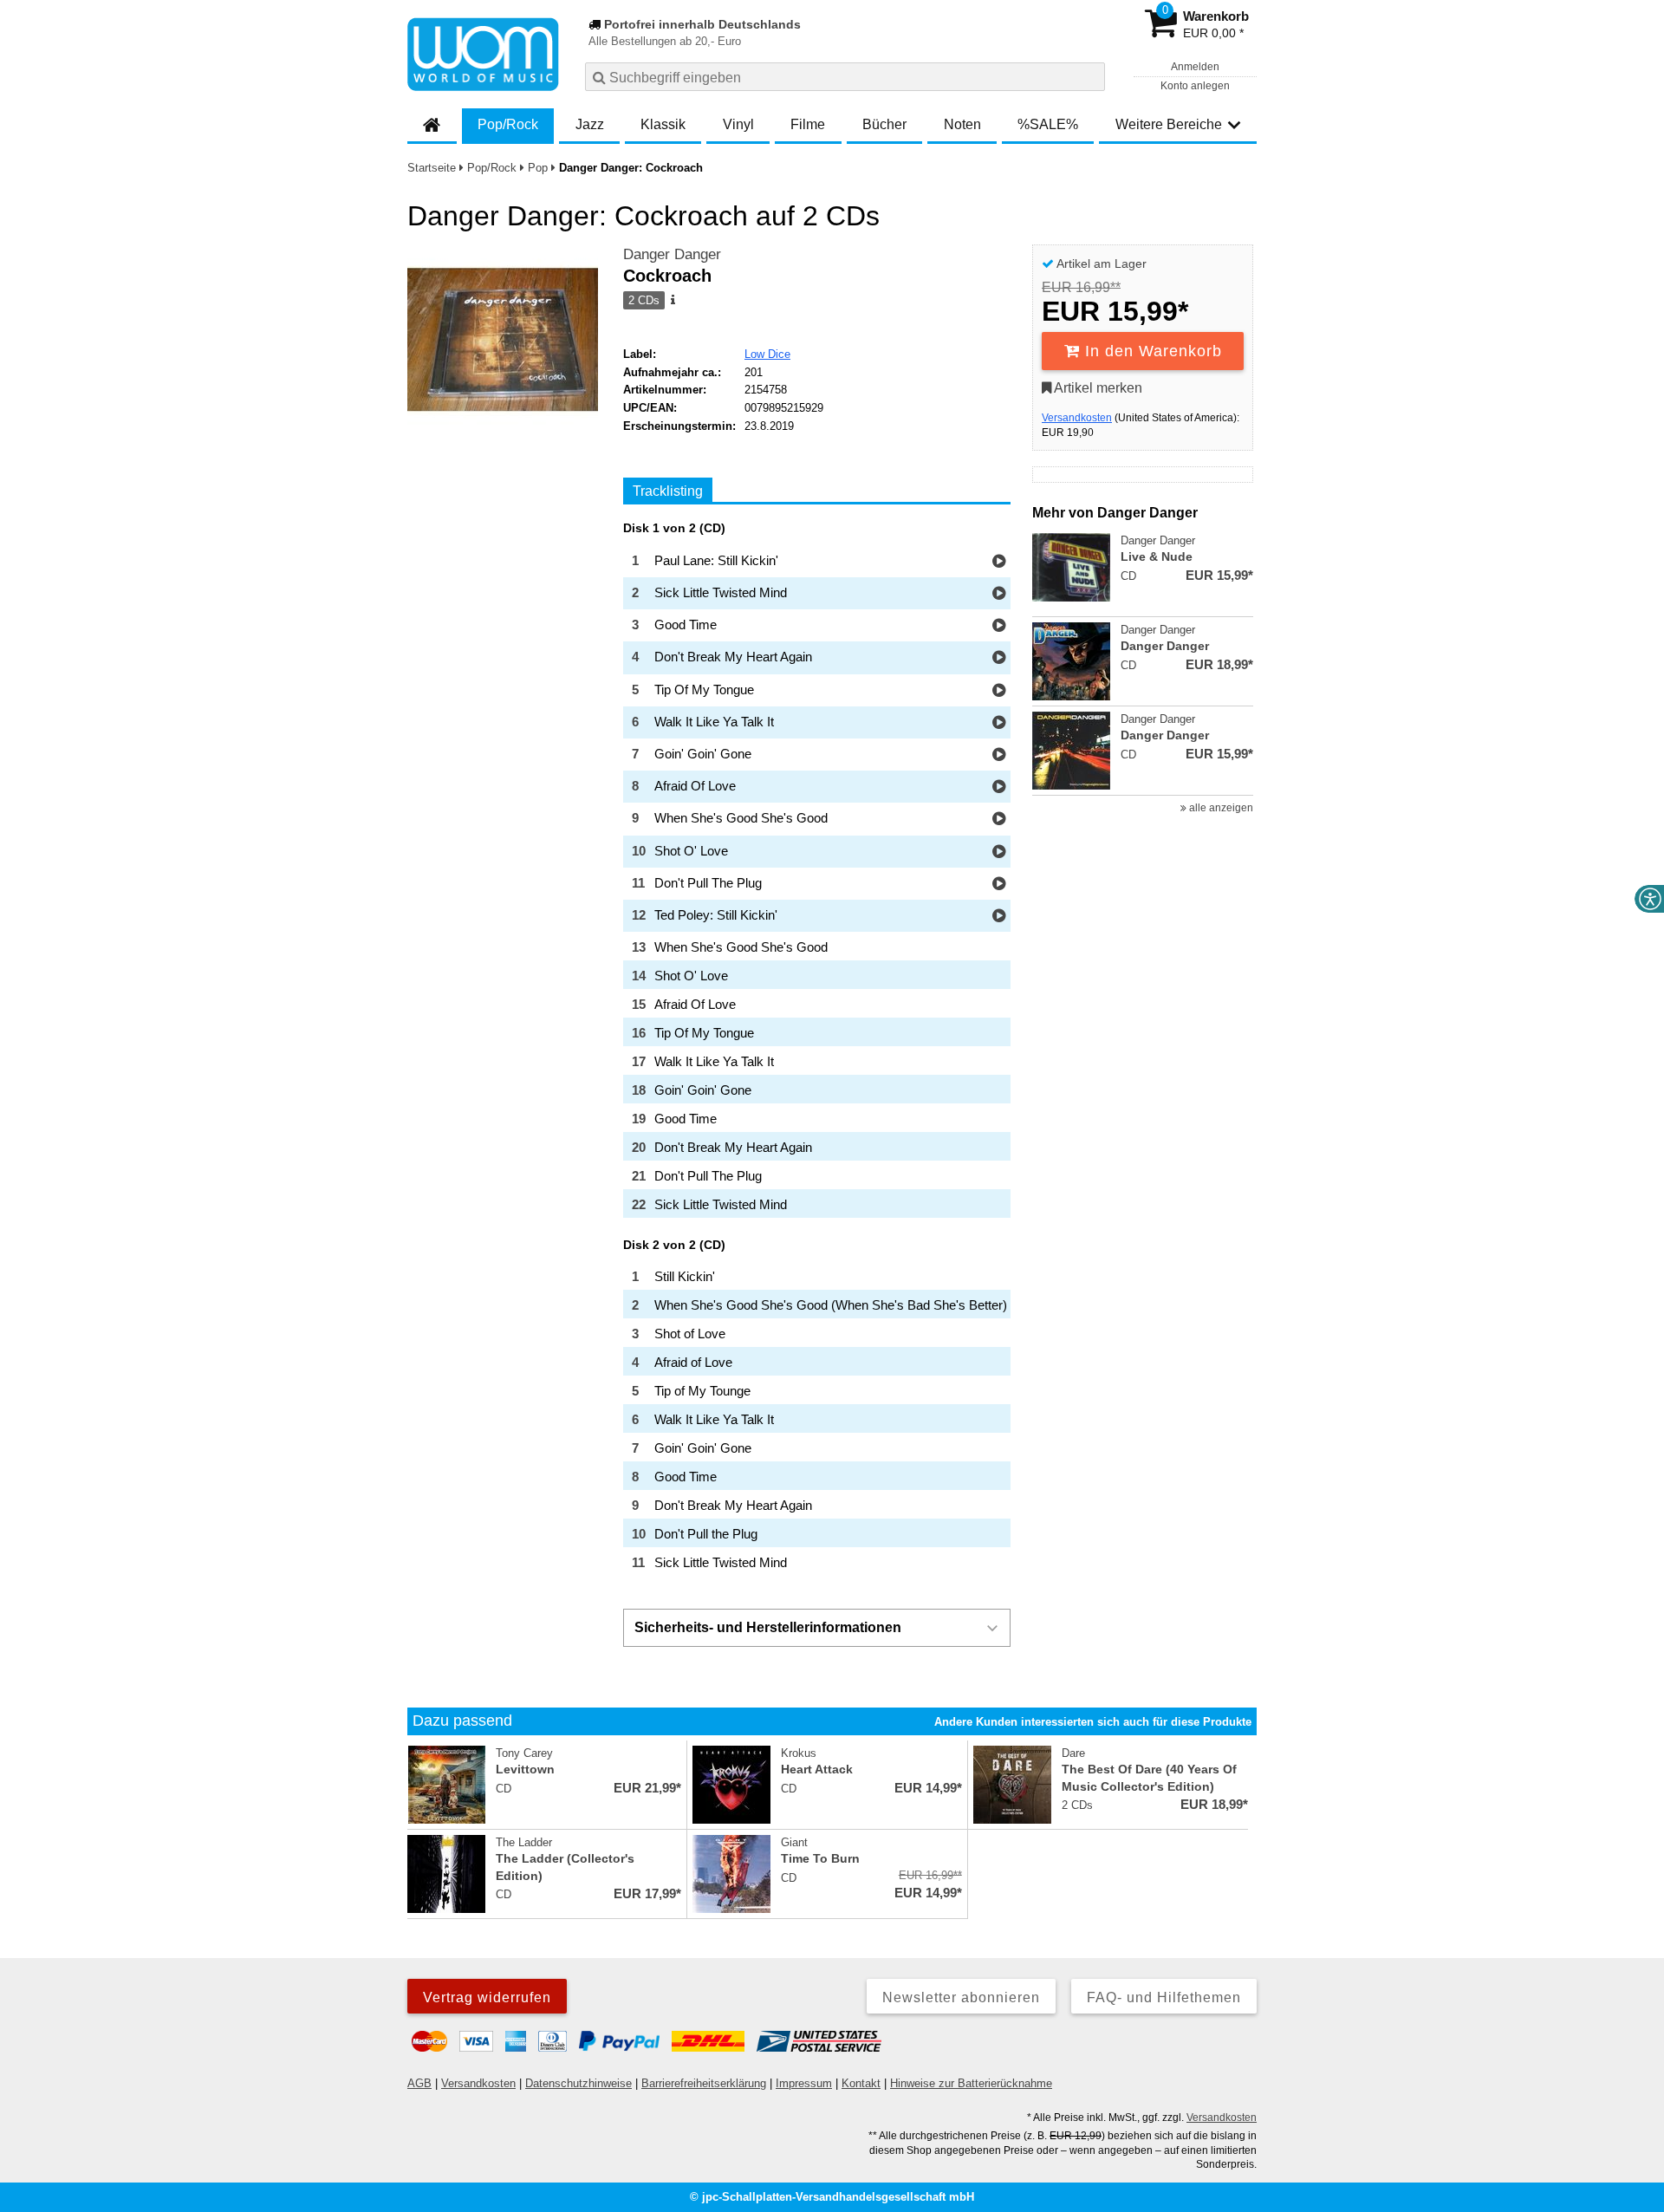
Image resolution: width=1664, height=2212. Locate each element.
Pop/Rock (508, 124)
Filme (808, 124)
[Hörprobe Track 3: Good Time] (999, 626)
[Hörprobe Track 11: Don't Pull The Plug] (999, 885)
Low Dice (767, 354)
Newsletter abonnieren (961, 1997)
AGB (419, 2083)
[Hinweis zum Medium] (672, 301)
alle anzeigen (1220, 808)
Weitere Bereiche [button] (1169, 124)
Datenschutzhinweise (578, 2083)
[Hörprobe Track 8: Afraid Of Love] (999, 787)
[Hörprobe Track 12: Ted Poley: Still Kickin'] (999, 917)
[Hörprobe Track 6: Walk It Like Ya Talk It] (999, 723)
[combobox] (845, 77)
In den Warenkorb (1151, 351)
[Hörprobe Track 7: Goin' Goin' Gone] (999, 755)
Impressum (804, 2083)
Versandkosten (1077, 418)
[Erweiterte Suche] (1090, 76)
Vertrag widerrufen (487, 1997)
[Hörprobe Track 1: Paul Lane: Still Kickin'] (999, 562)
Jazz (590, 124)
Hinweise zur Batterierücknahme (971, 2083)
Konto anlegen (1195, 86)
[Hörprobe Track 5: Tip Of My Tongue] (999, 691)
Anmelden (1195, 67)
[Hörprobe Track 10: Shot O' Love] (999, 852)
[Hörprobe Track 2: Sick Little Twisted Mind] (999, 594)
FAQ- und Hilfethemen (1164, 1997)
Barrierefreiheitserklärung (704, 2083)
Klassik (663, 124)
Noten (962, 124)
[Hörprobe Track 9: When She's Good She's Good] (999, 820)
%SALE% (1048, 124)
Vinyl (738, 124)
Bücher (884, 124)
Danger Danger (672, 254)
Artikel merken (1097, 388)
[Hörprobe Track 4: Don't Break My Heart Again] (999, 658)
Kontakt (861, 2083)
